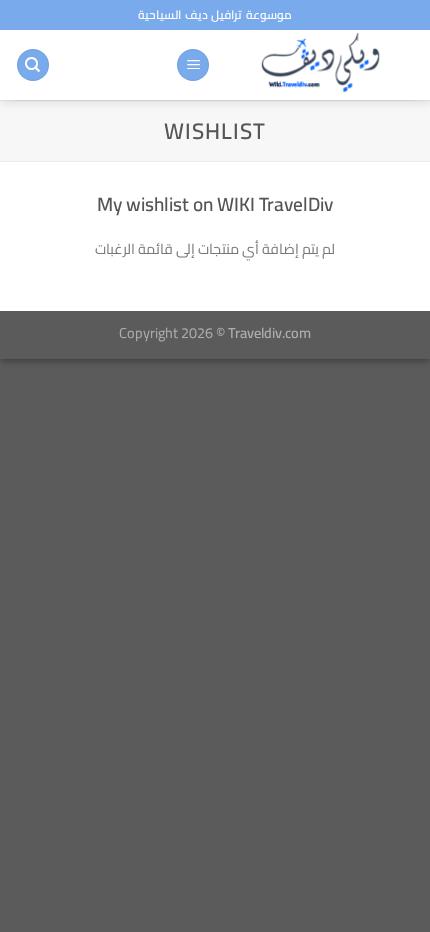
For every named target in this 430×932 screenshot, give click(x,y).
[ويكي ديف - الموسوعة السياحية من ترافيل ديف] (320, 65)
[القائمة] (193, 65)
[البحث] (33, 65)
